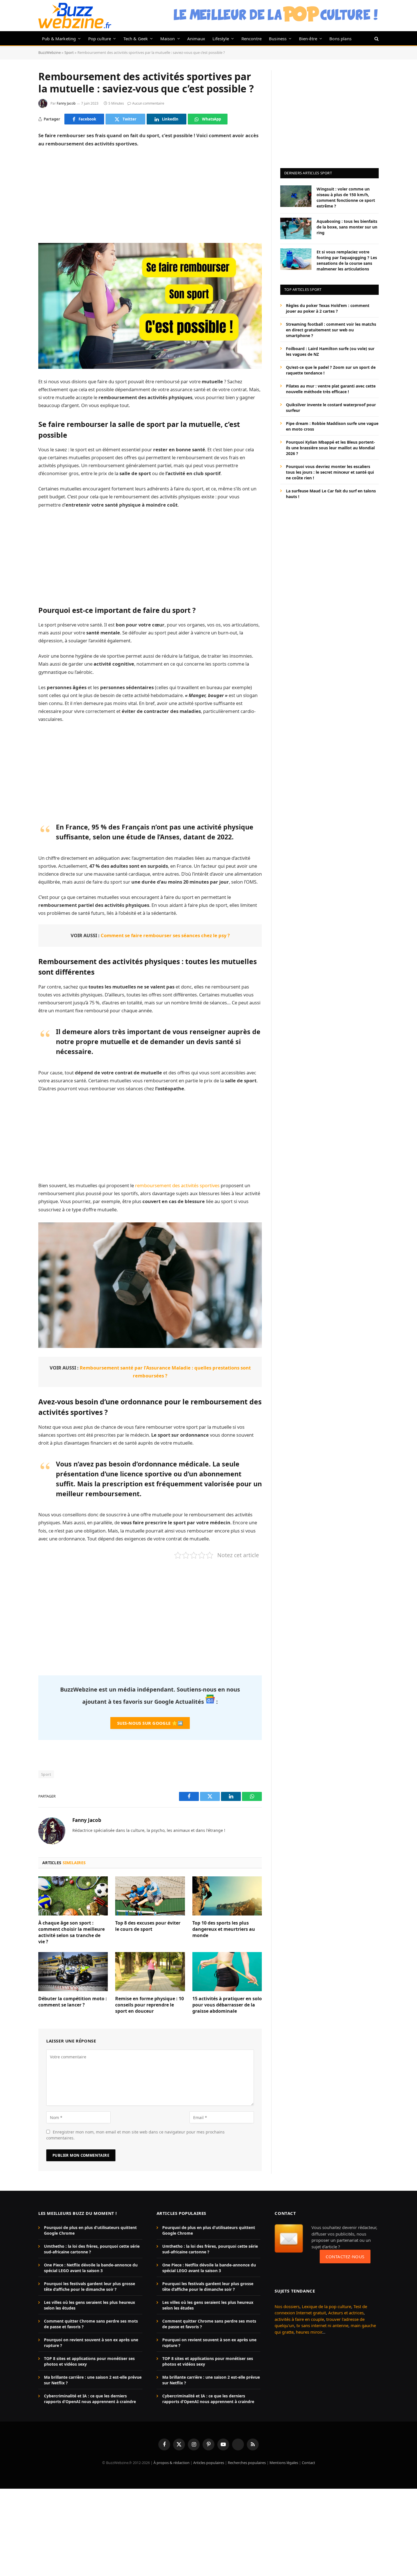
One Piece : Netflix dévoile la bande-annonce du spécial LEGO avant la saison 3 (91, 2268)
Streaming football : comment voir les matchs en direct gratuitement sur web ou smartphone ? (331, 330)
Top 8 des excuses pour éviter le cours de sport (148, 1926)
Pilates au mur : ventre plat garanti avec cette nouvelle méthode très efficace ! (331, 389)
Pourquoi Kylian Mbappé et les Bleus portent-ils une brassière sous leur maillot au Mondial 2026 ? (330, 447)
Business (278, 39)
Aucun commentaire (148, 103)
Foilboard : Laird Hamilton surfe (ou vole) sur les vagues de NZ (330, 351)
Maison (168, 39)
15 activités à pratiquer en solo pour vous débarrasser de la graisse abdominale (227, 2005)
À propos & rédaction (171, 2463)
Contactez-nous (345, 2257)
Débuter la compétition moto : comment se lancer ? (73, 2002)
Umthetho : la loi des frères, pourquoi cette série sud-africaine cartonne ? (92, 2249)
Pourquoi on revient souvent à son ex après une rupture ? (91, 2343)
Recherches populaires (247, 2463)
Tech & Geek (136, 39)
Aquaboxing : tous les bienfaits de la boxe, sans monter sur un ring (347, 227)
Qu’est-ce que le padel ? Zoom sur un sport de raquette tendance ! (331, 370)
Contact (308, 2463)
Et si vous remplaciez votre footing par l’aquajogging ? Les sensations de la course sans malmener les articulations (347, 260)
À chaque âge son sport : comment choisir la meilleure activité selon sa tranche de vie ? (71, 1932)
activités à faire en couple (299, 2319)
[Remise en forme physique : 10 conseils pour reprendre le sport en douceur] (150, 1972)
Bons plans (340, 39)
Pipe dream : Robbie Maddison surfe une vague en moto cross (332, 426)
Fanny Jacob (66, 103)
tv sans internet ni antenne (322, 2325)
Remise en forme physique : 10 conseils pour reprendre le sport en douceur (149, 2005)
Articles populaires (209, 2463)
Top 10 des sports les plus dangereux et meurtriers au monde (224, 1929)
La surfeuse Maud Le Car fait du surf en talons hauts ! (331, 493)
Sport (69, 52)
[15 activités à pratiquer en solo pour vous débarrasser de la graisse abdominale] (227, 1972)
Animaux (196, 39)
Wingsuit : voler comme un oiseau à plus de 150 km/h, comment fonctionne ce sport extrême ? (346, 197)
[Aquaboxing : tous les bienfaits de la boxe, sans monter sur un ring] (296, 228)
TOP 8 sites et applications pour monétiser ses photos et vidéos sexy (89, 2361)
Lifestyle (221, 39)
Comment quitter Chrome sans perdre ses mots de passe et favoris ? (91, 2324)
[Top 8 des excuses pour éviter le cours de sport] (150, 1896)
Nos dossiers (287, 2306)
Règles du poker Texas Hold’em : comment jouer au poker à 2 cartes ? (328, 308)
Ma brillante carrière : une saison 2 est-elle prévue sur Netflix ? (93, 2380)
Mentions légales (284, 2463)
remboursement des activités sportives (177, 1185)
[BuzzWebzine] (75, 16)
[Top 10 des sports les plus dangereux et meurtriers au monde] (227, 1896)
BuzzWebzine (50, 52)
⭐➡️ (150, 1723)
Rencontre (252, 39)
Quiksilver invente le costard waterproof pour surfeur (331, 407)
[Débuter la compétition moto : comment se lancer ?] (73, 1972)
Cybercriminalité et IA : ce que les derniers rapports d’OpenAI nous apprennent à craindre (90, 2399)
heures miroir (309, 2332)
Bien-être (308, 39)
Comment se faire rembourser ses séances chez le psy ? (165, 935)
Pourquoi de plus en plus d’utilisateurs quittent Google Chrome (90, 2230)
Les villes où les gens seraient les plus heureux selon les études (89, 2305)
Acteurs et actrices (346, 2313)
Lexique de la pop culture (327, 2306)
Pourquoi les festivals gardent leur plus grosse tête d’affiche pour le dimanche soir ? (89, 2286)
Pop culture (100, 39)
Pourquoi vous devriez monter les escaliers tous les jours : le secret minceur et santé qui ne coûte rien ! (330, 472)
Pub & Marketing (59, 39)
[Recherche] (376, 38)
